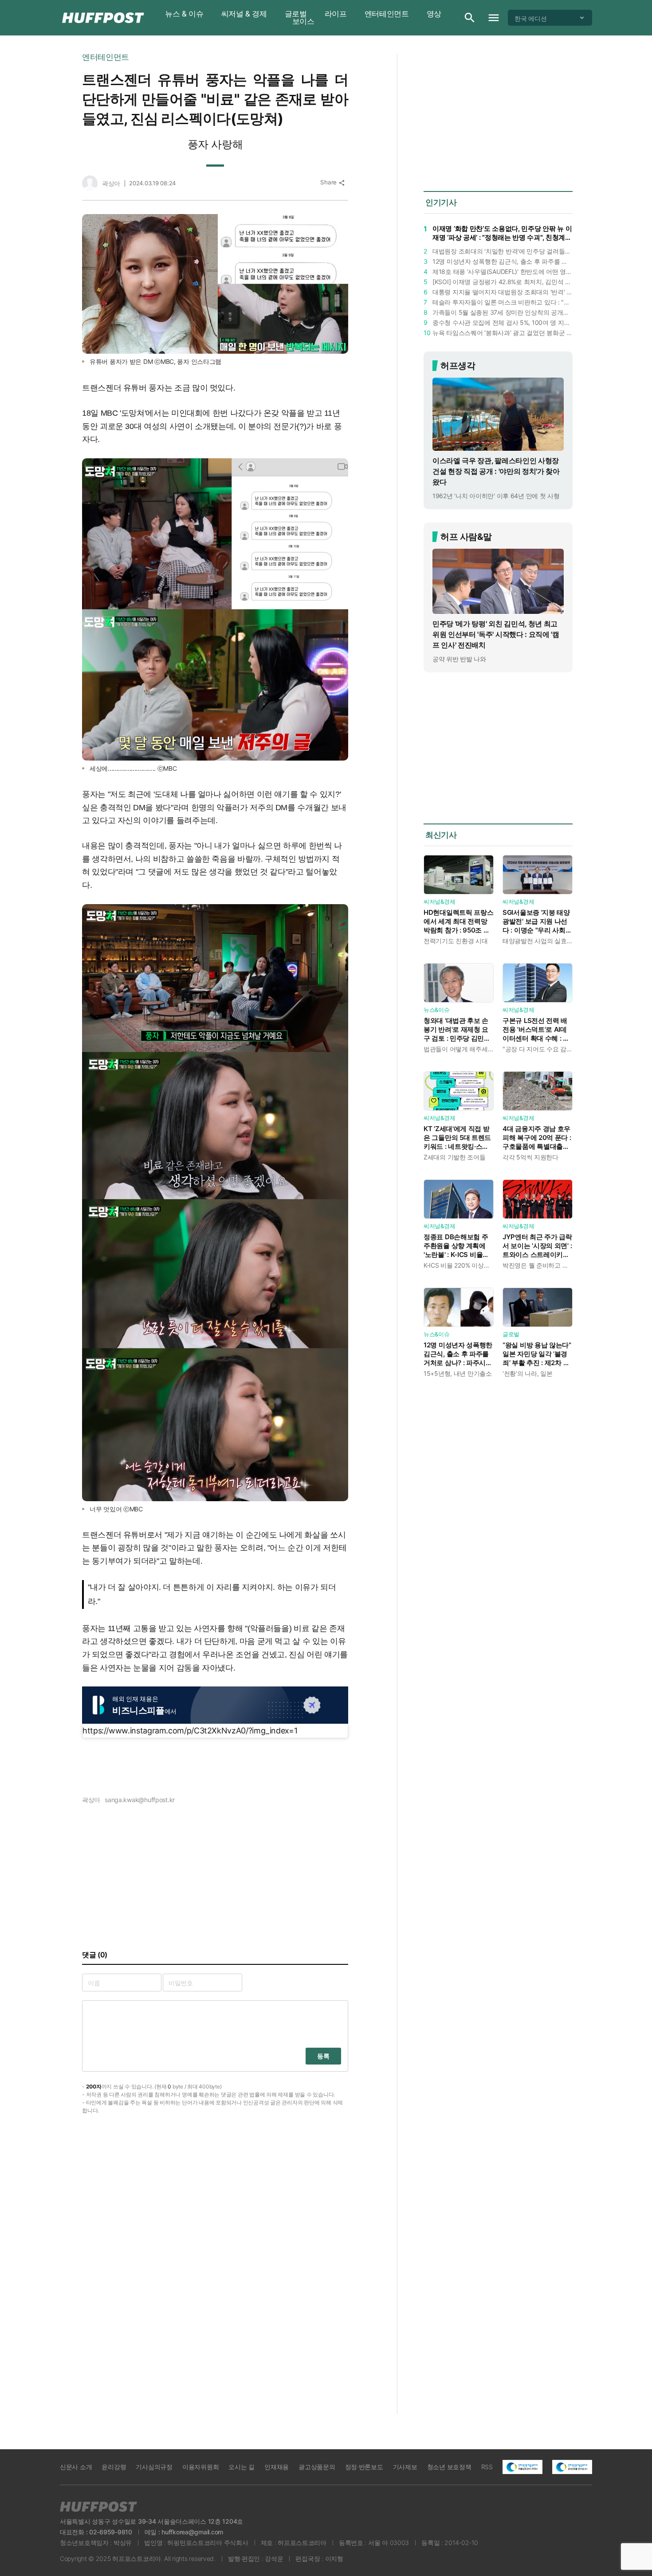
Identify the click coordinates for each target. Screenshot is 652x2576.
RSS (487, 2467)
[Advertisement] (625, 186)
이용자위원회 (200, 2467)
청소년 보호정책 (449, 2467)
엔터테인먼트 (387, 14)
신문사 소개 (76, 2467)
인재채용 (277, 2467)
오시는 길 (242, 2467)
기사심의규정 (154, 2467)
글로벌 (296, 14)
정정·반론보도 (364, 2467)
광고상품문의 (317, 2467)
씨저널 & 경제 (244, 14)
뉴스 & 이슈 (184, 14)
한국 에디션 (530, 18)
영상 (434, 14)
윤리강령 (114, 2467)
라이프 (336, 14)
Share (333, 182)
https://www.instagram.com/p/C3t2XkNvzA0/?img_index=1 (190, 1731)
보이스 (303, 21)
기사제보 (405, 2467)
